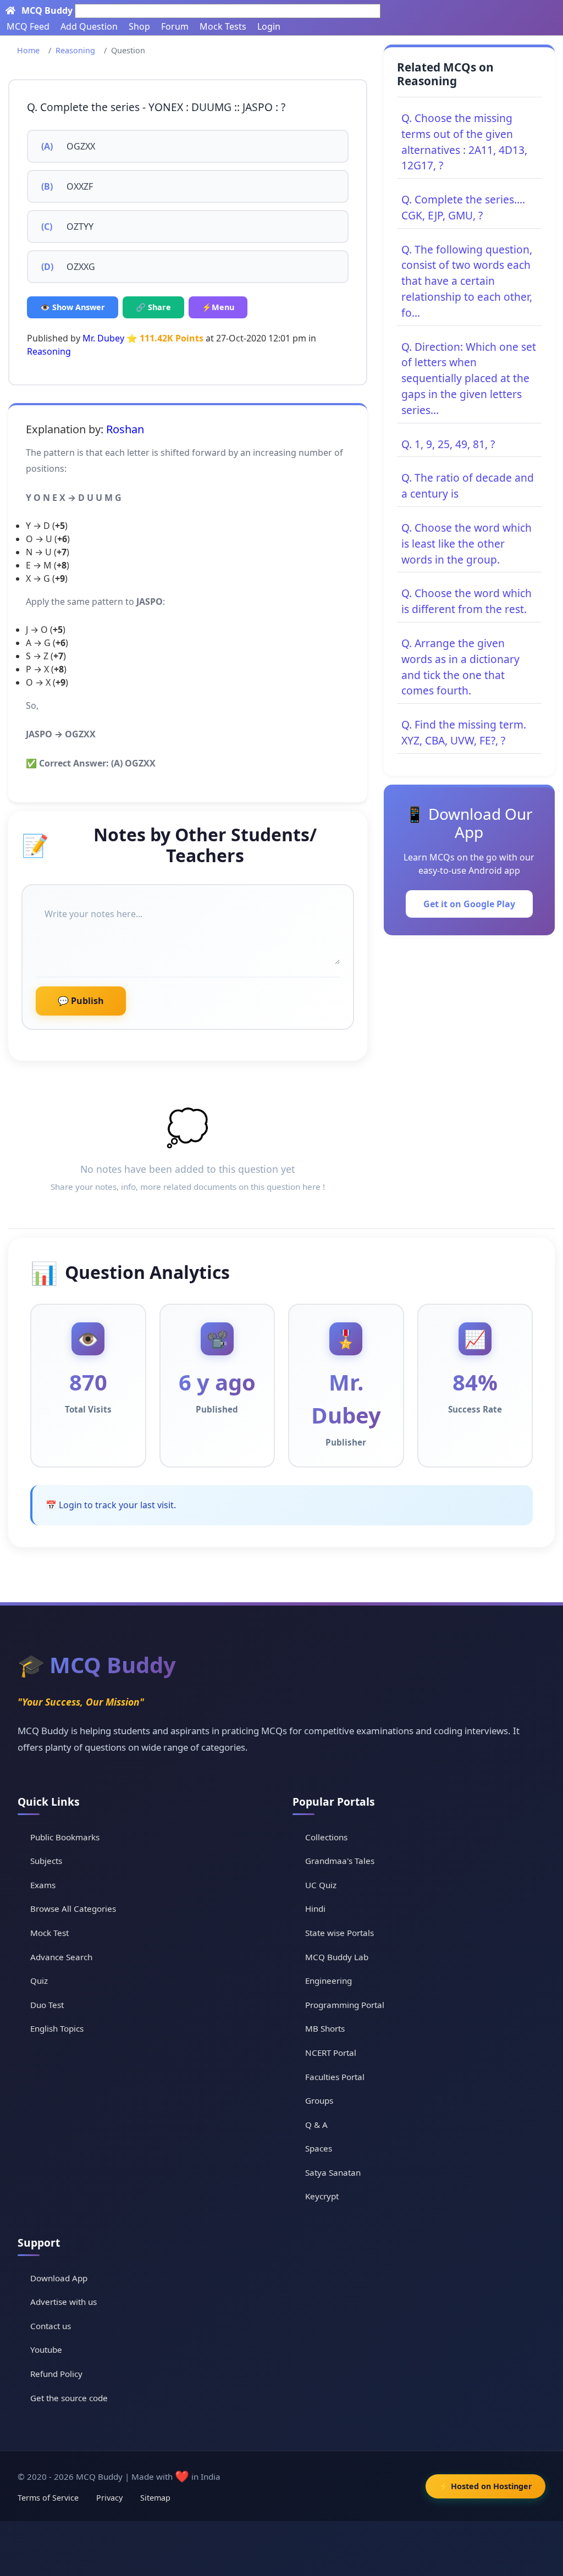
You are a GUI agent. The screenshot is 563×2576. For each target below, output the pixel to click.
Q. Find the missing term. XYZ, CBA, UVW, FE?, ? (464, 732)
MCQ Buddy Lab (337, 1957)
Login (269, 26)
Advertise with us (64, 2302)
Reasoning (75, 50)
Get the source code (69, 2398)
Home (28, 50)
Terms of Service (48, 2498)
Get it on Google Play (469, 904)
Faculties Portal (335, 2077)
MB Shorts (325, 2028)
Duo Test (47, 2005)
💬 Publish (81, 1001)
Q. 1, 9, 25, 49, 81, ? (448, 444)
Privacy (109, 2498)
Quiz (39, 1981)
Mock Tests (223, 26)
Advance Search (61, 1957)
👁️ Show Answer (73, 307)
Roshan (125, 429)
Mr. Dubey (103, 338)
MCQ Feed (28, 26)
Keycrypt (322, 2196)
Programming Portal (345, 2005)
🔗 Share (153, 307)
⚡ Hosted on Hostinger (485, 2486)
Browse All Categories (73, 1908)
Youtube (46, 2349)
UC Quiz (321, 1885)
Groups (319, 2100)
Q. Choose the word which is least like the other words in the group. (467, 544)
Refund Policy (56, 2374)
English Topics (57, 2028)
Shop (139, 26)
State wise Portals (340, 1933)
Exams (43, 1885)
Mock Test (49, 1933)
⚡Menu (218, 307)
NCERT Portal (331, 2053)
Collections (326, 1837)
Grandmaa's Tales (340, 1861)
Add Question (89, 26)
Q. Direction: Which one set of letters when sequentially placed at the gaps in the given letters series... (469, 378)
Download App (59, 2278)
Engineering (329, 1981)
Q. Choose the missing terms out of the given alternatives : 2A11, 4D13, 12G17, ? (464, 142)
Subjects (46, 1861)
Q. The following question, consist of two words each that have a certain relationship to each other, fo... (467, 281)
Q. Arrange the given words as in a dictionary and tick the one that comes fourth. (460, 667)
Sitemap (155, 2498)
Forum (175, 26)
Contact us (51, 2326)
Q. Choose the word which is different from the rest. (467, 601)
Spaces (319, 2148)
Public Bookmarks (65, 1837)
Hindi (315, 1908)
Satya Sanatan (333, 2172)
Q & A (316, 2125)
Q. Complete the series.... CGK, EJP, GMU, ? (463, 207)
